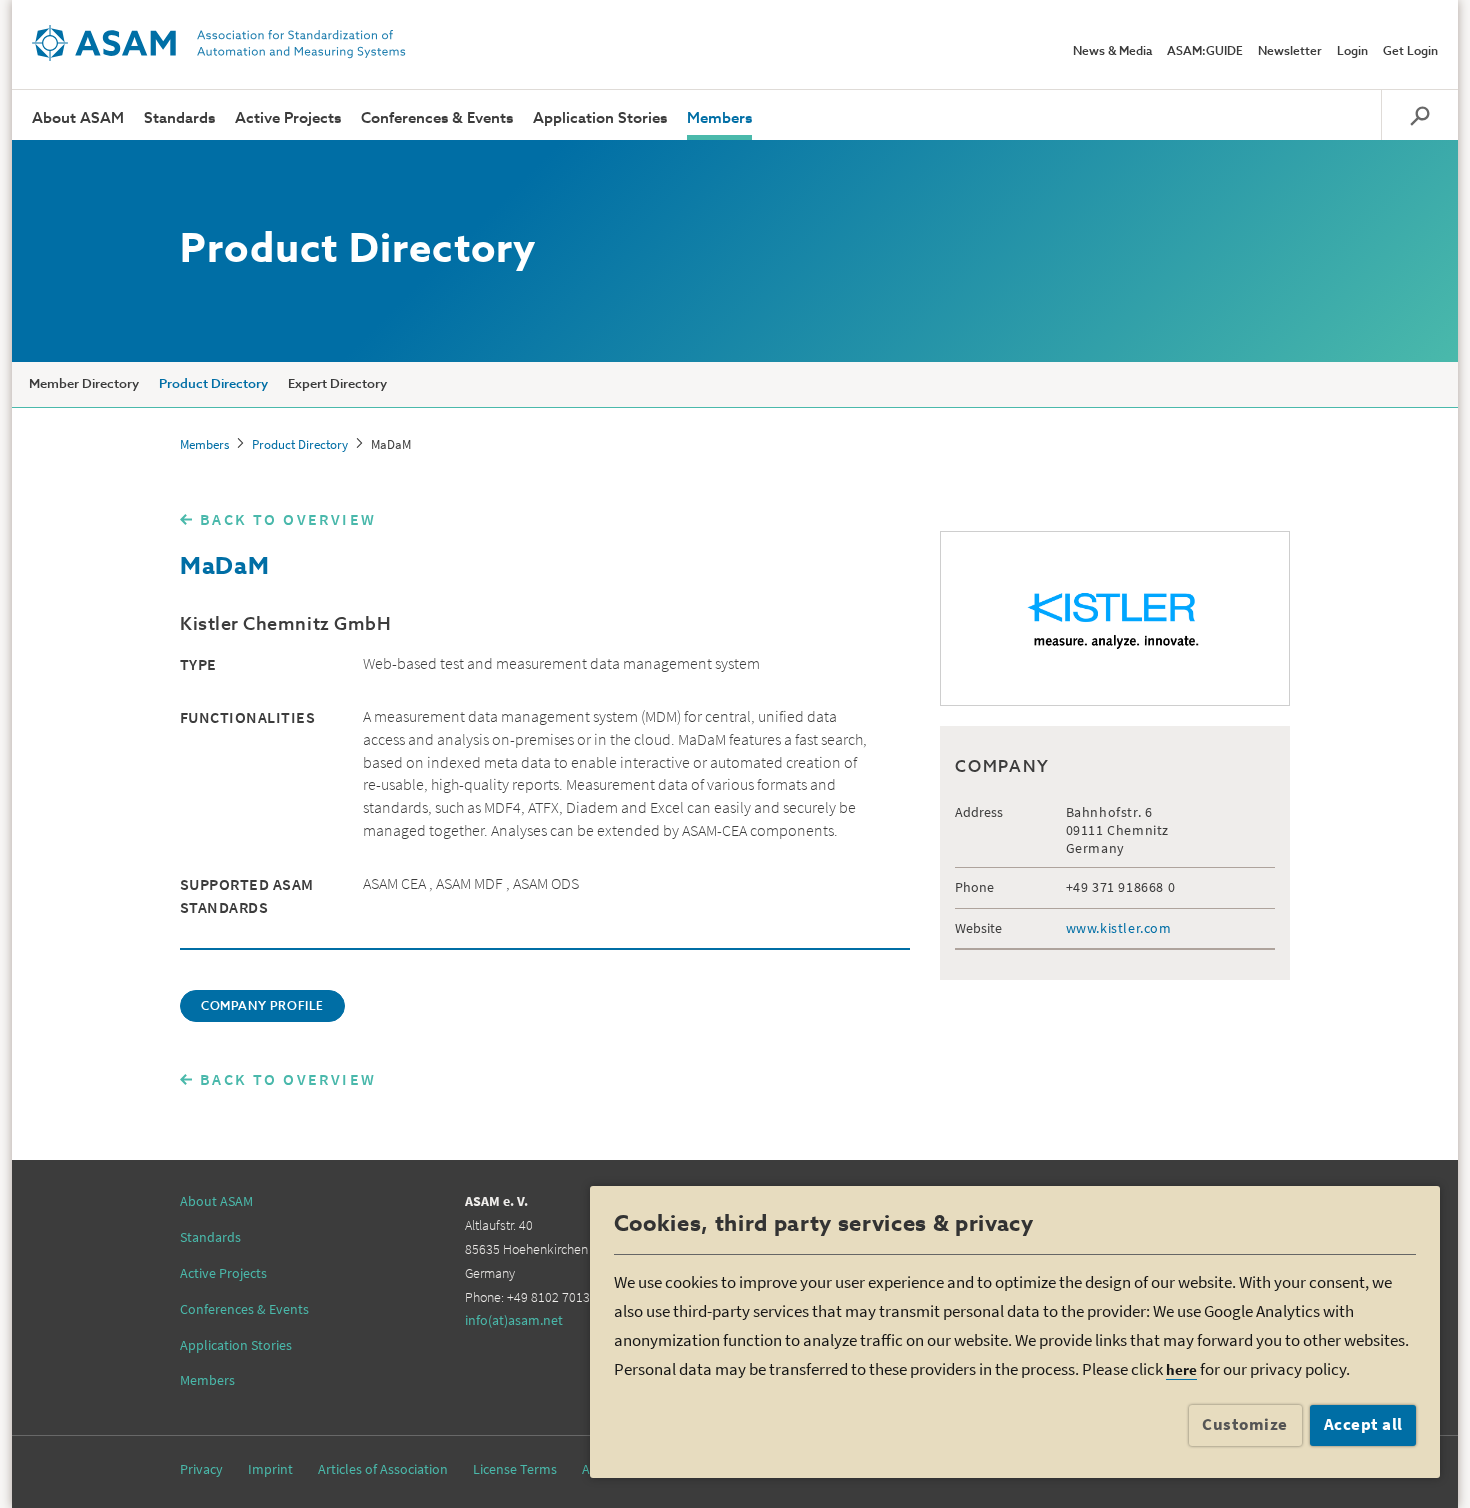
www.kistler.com (1119, 928)
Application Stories (600, 118)
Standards (179, 118)
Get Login (1410, 52)
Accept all (1363, 1424)
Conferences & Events (437, 118)
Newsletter (1290, 52)
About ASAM (78, 118)
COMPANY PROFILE (262, 1007)
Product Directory (213, 384)
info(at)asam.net (514, 1320)
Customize (1245, 1424)
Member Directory (84, 384)
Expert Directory (337, 384)
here (1181, 1369)
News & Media (1112, 52)
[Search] (1419, 115)
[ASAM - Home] (219, 43)
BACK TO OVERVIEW (288, 519)
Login (1352, 52)
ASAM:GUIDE (1205, 52)
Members (719, 118)
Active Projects (288, 118)
